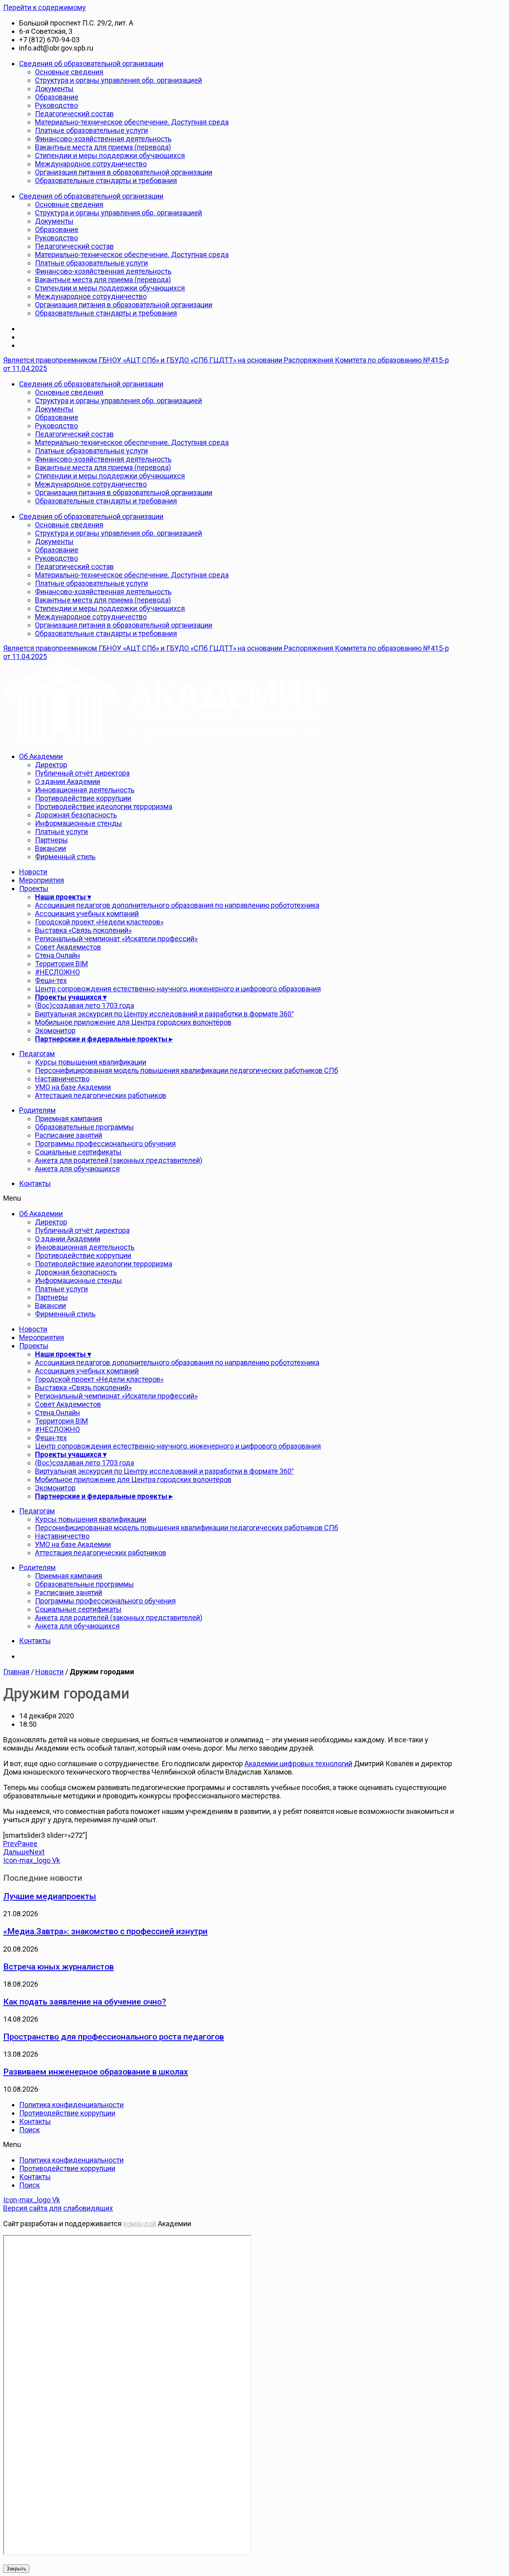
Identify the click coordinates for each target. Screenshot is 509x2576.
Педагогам (37, 1054)
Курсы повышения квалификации (91, 1062)
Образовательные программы (85, 1127)
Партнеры (51, 840)
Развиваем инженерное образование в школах (96, 2072)
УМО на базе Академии (73, 1087)
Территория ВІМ (61, 964)
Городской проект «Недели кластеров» (99, 922)
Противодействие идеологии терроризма (104, 806)
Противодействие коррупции (83, 798)
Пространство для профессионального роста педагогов (114, 2037)
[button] (230, 1198)
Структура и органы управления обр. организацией (119, 80)
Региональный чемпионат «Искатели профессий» (116, 939)
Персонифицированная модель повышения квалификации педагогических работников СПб (187, 1070)
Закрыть (16, 2569)
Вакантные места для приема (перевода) (103, 147)
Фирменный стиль (65, 857)
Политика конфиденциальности (71, 2105)
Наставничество (62, 1079)
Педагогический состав (74, 114)
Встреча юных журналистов (58, 1967)
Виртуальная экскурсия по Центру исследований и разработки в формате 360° (164, 1014)
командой (140, 2224)
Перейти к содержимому (45, 7)
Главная (16, 1672)
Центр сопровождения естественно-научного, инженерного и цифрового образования (178, 989)
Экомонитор (55, 1031)
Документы (54, 89)
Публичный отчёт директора (82, 773)
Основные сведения (69, 72)
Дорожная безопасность (76, 815)
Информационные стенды (79, 823)
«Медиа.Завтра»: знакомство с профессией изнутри (105, 1931)
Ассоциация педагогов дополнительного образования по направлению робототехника (177, 905)
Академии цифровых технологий (298, 1764)
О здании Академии (68, 781)
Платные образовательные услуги (91, 130)
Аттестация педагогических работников (101, 1095)
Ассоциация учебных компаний (87, 914)
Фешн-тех (51, 980)
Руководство (56, 105)
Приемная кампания (69, 1118)
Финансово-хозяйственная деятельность (103, 139)
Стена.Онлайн (57, 955)
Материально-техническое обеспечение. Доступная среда (132, 122)
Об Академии (41, 756)
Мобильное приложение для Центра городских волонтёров (133, 1022)
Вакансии (51, 848)
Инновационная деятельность (85, 790)
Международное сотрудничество (91, 164)
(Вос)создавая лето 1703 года (85, 1005)
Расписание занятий (69, 1135)
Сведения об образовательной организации (91, 63)
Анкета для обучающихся (77, 1169)
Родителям (37, 1110)
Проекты (34, 888)
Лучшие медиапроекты (50, 1896)
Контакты (35, 1183)
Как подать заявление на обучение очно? (85, 2002)
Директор (51, 765)
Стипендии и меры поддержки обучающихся (110, 155)
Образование (57, 97)
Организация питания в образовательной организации (124, 172)
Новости (33, 872)
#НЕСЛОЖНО (57, 972)
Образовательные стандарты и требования (106, 180)
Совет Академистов (68, 947)
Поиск (29, 2130)
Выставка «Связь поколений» (83, 930)
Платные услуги (61, 832)
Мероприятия (42, 880)
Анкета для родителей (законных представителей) (119, 1160)
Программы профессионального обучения (105, 1144)
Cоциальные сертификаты (78, 1152)
